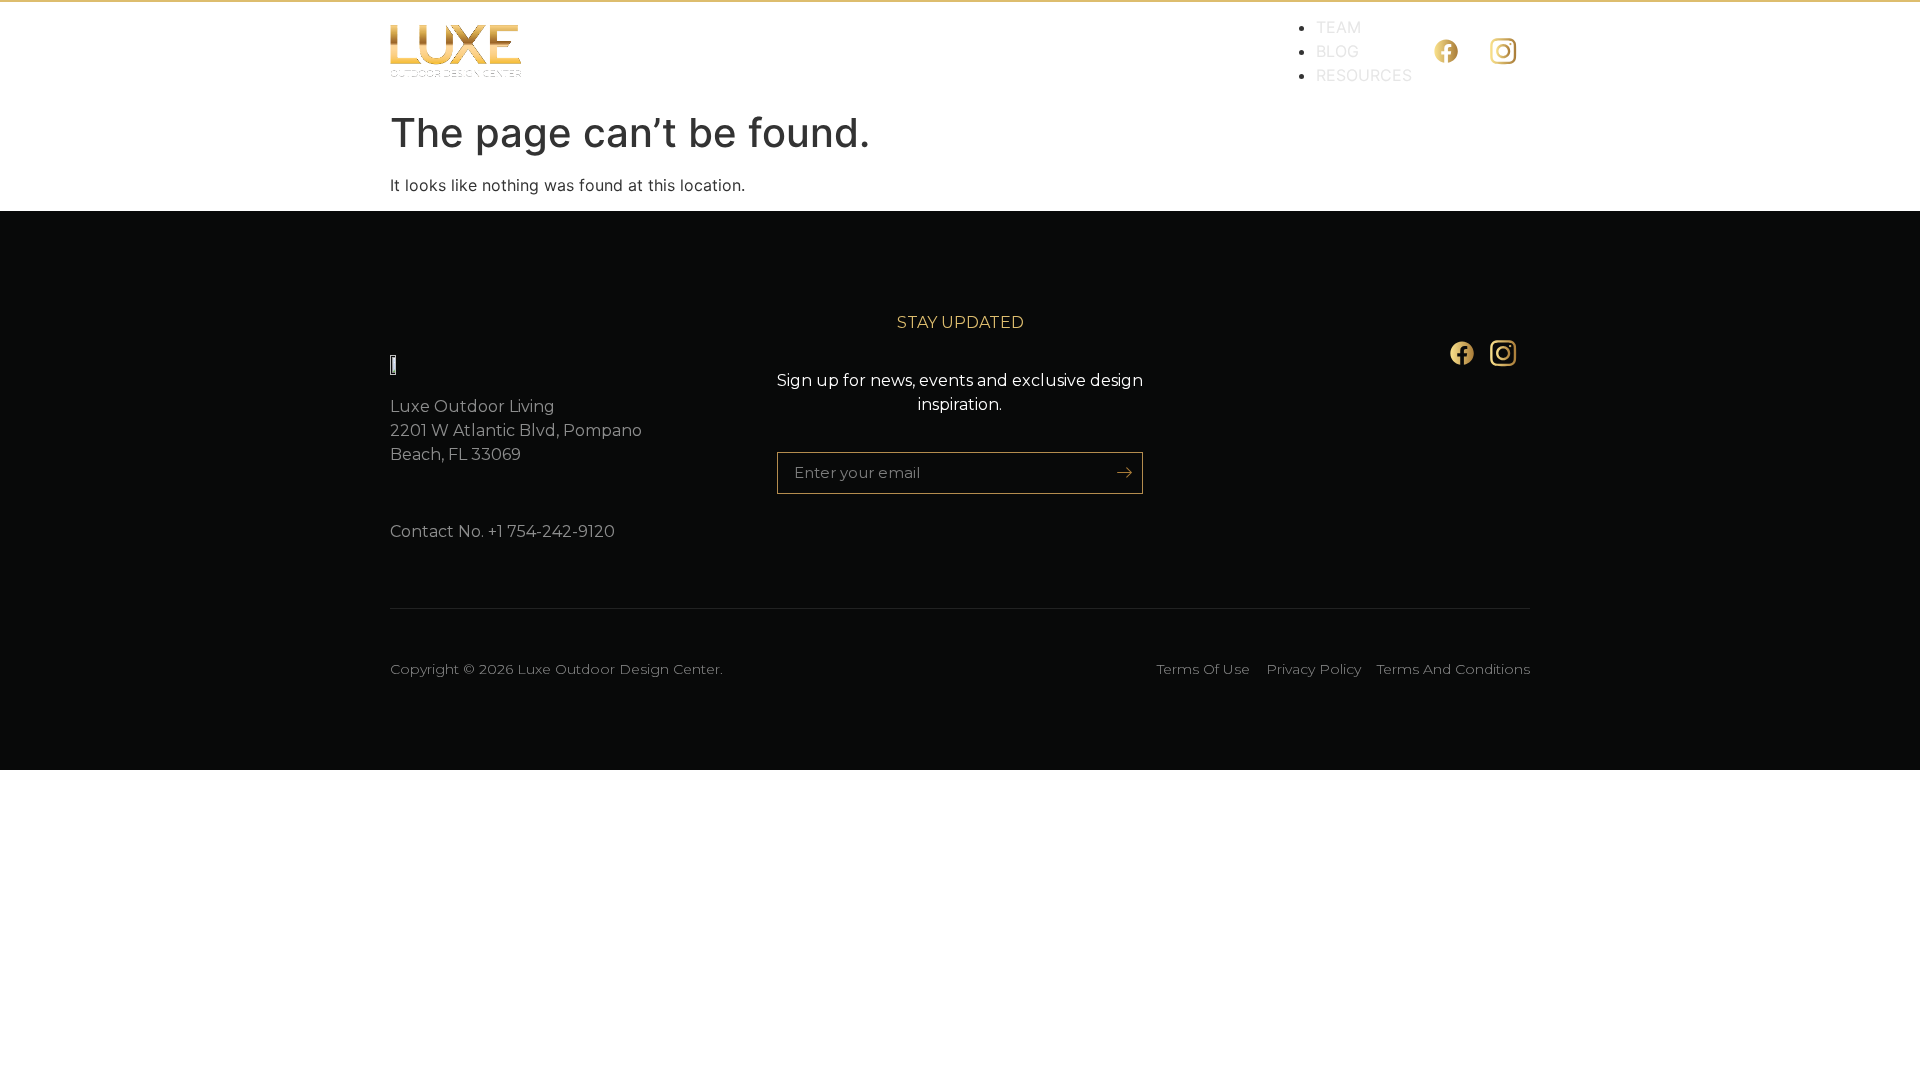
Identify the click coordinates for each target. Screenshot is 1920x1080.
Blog (1337, 51)
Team (1338, 27)
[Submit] (1117, 473)
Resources (1364, 75)
